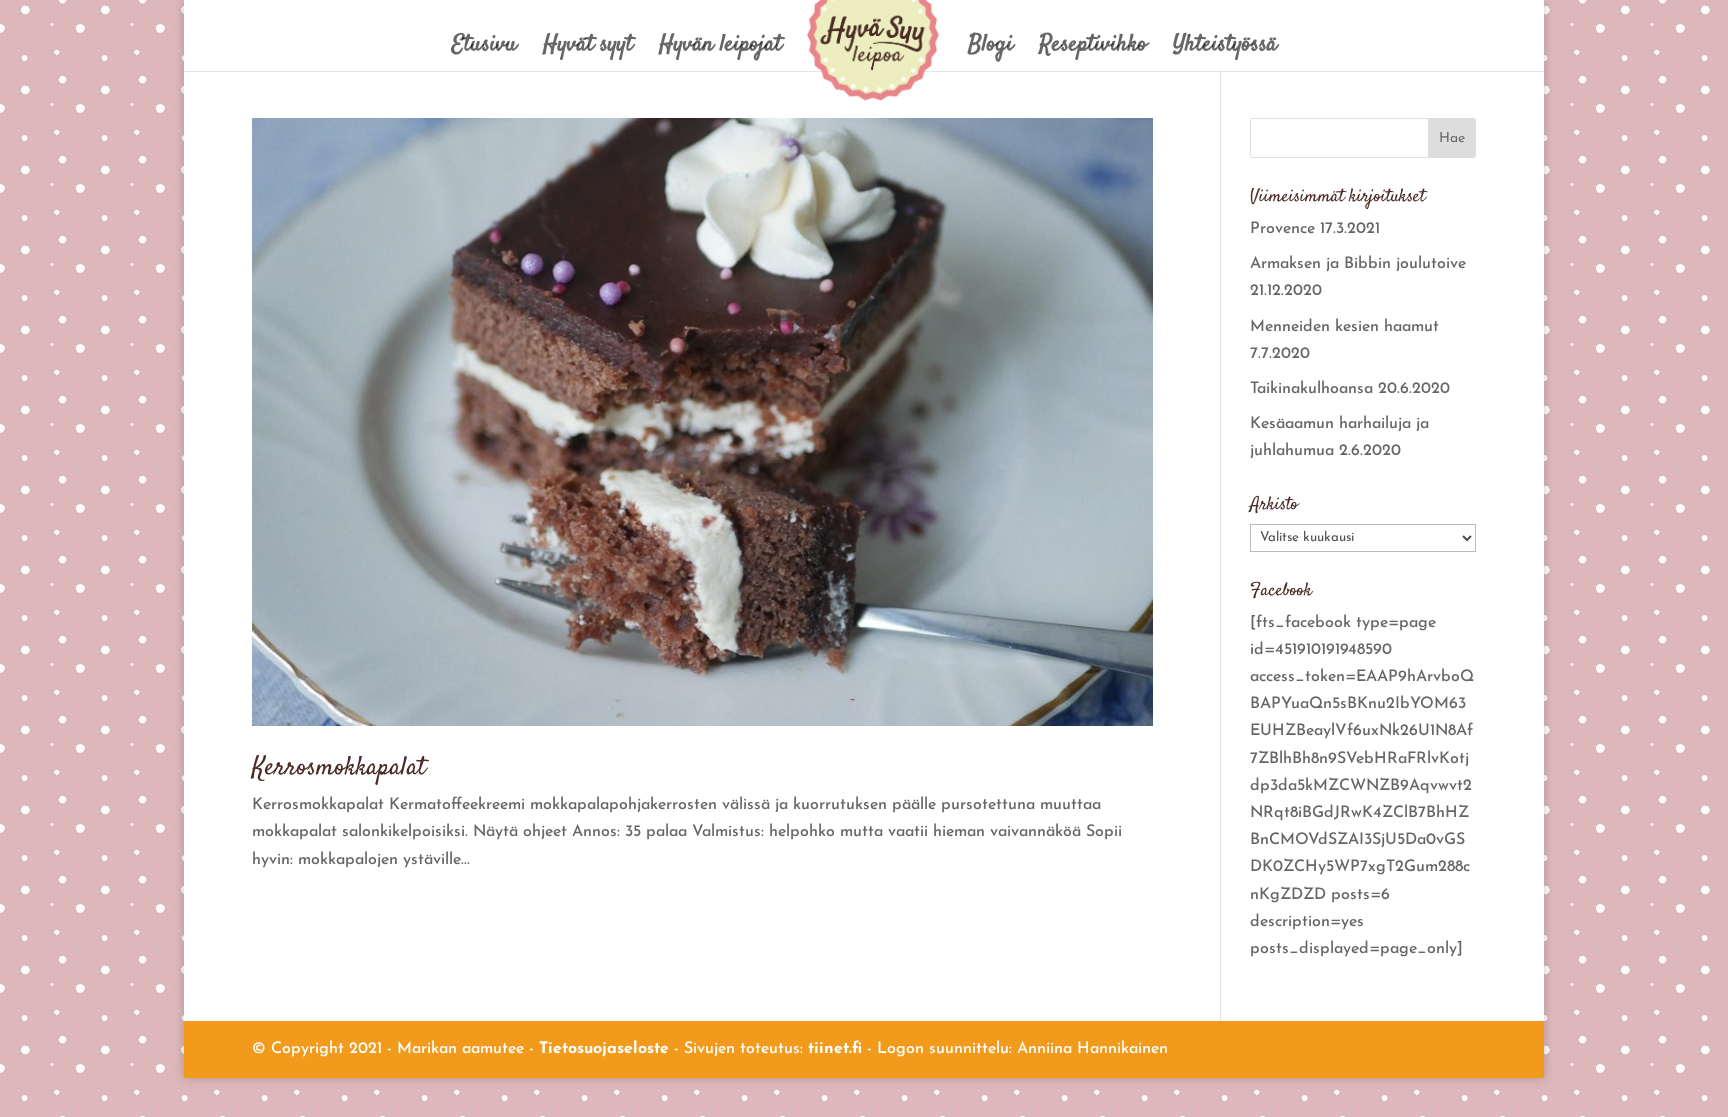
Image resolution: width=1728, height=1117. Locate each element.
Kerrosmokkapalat (339, 768)
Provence (1282, 229)
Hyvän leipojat (720, 49)
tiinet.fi (835, 1049)
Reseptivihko (1093, 49)
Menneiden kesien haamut (1344, 327)
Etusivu (484, 49)
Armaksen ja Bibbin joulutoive (1358, 264)
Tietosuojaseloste (604, 1049)
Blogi (990, 49)
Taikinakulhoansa (1311, 389)
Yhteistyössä (1225, 49)
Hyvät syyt (588, 49)
